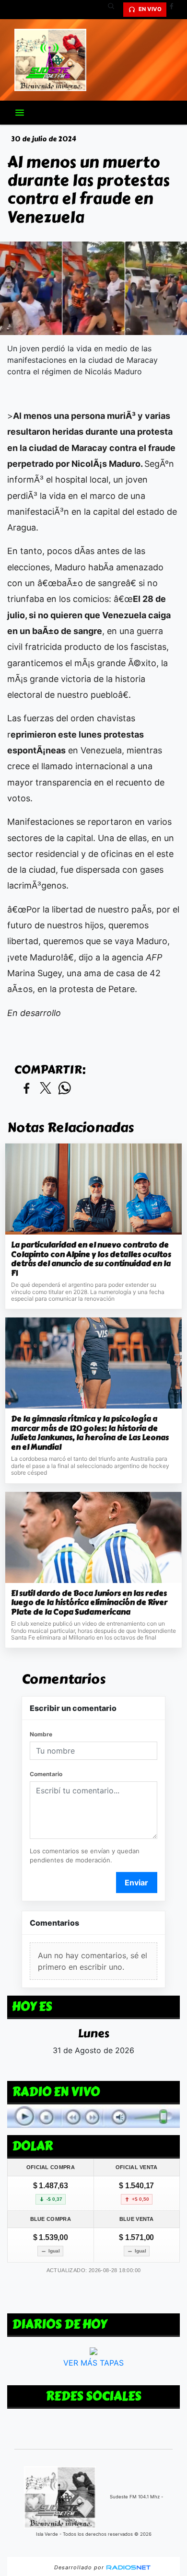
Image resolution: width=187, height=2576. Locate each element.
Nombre (41, 1734)
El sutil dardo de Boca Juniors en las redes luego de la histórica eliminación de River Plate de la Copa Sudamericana (89, 1603)
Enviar (136, 1883)
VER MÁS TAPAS (93, 2362)
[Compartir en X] (46, 1089)
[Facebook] (175, 10)
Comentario (46, 1774)
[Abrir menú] (20, 113)
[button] (115, 10)
